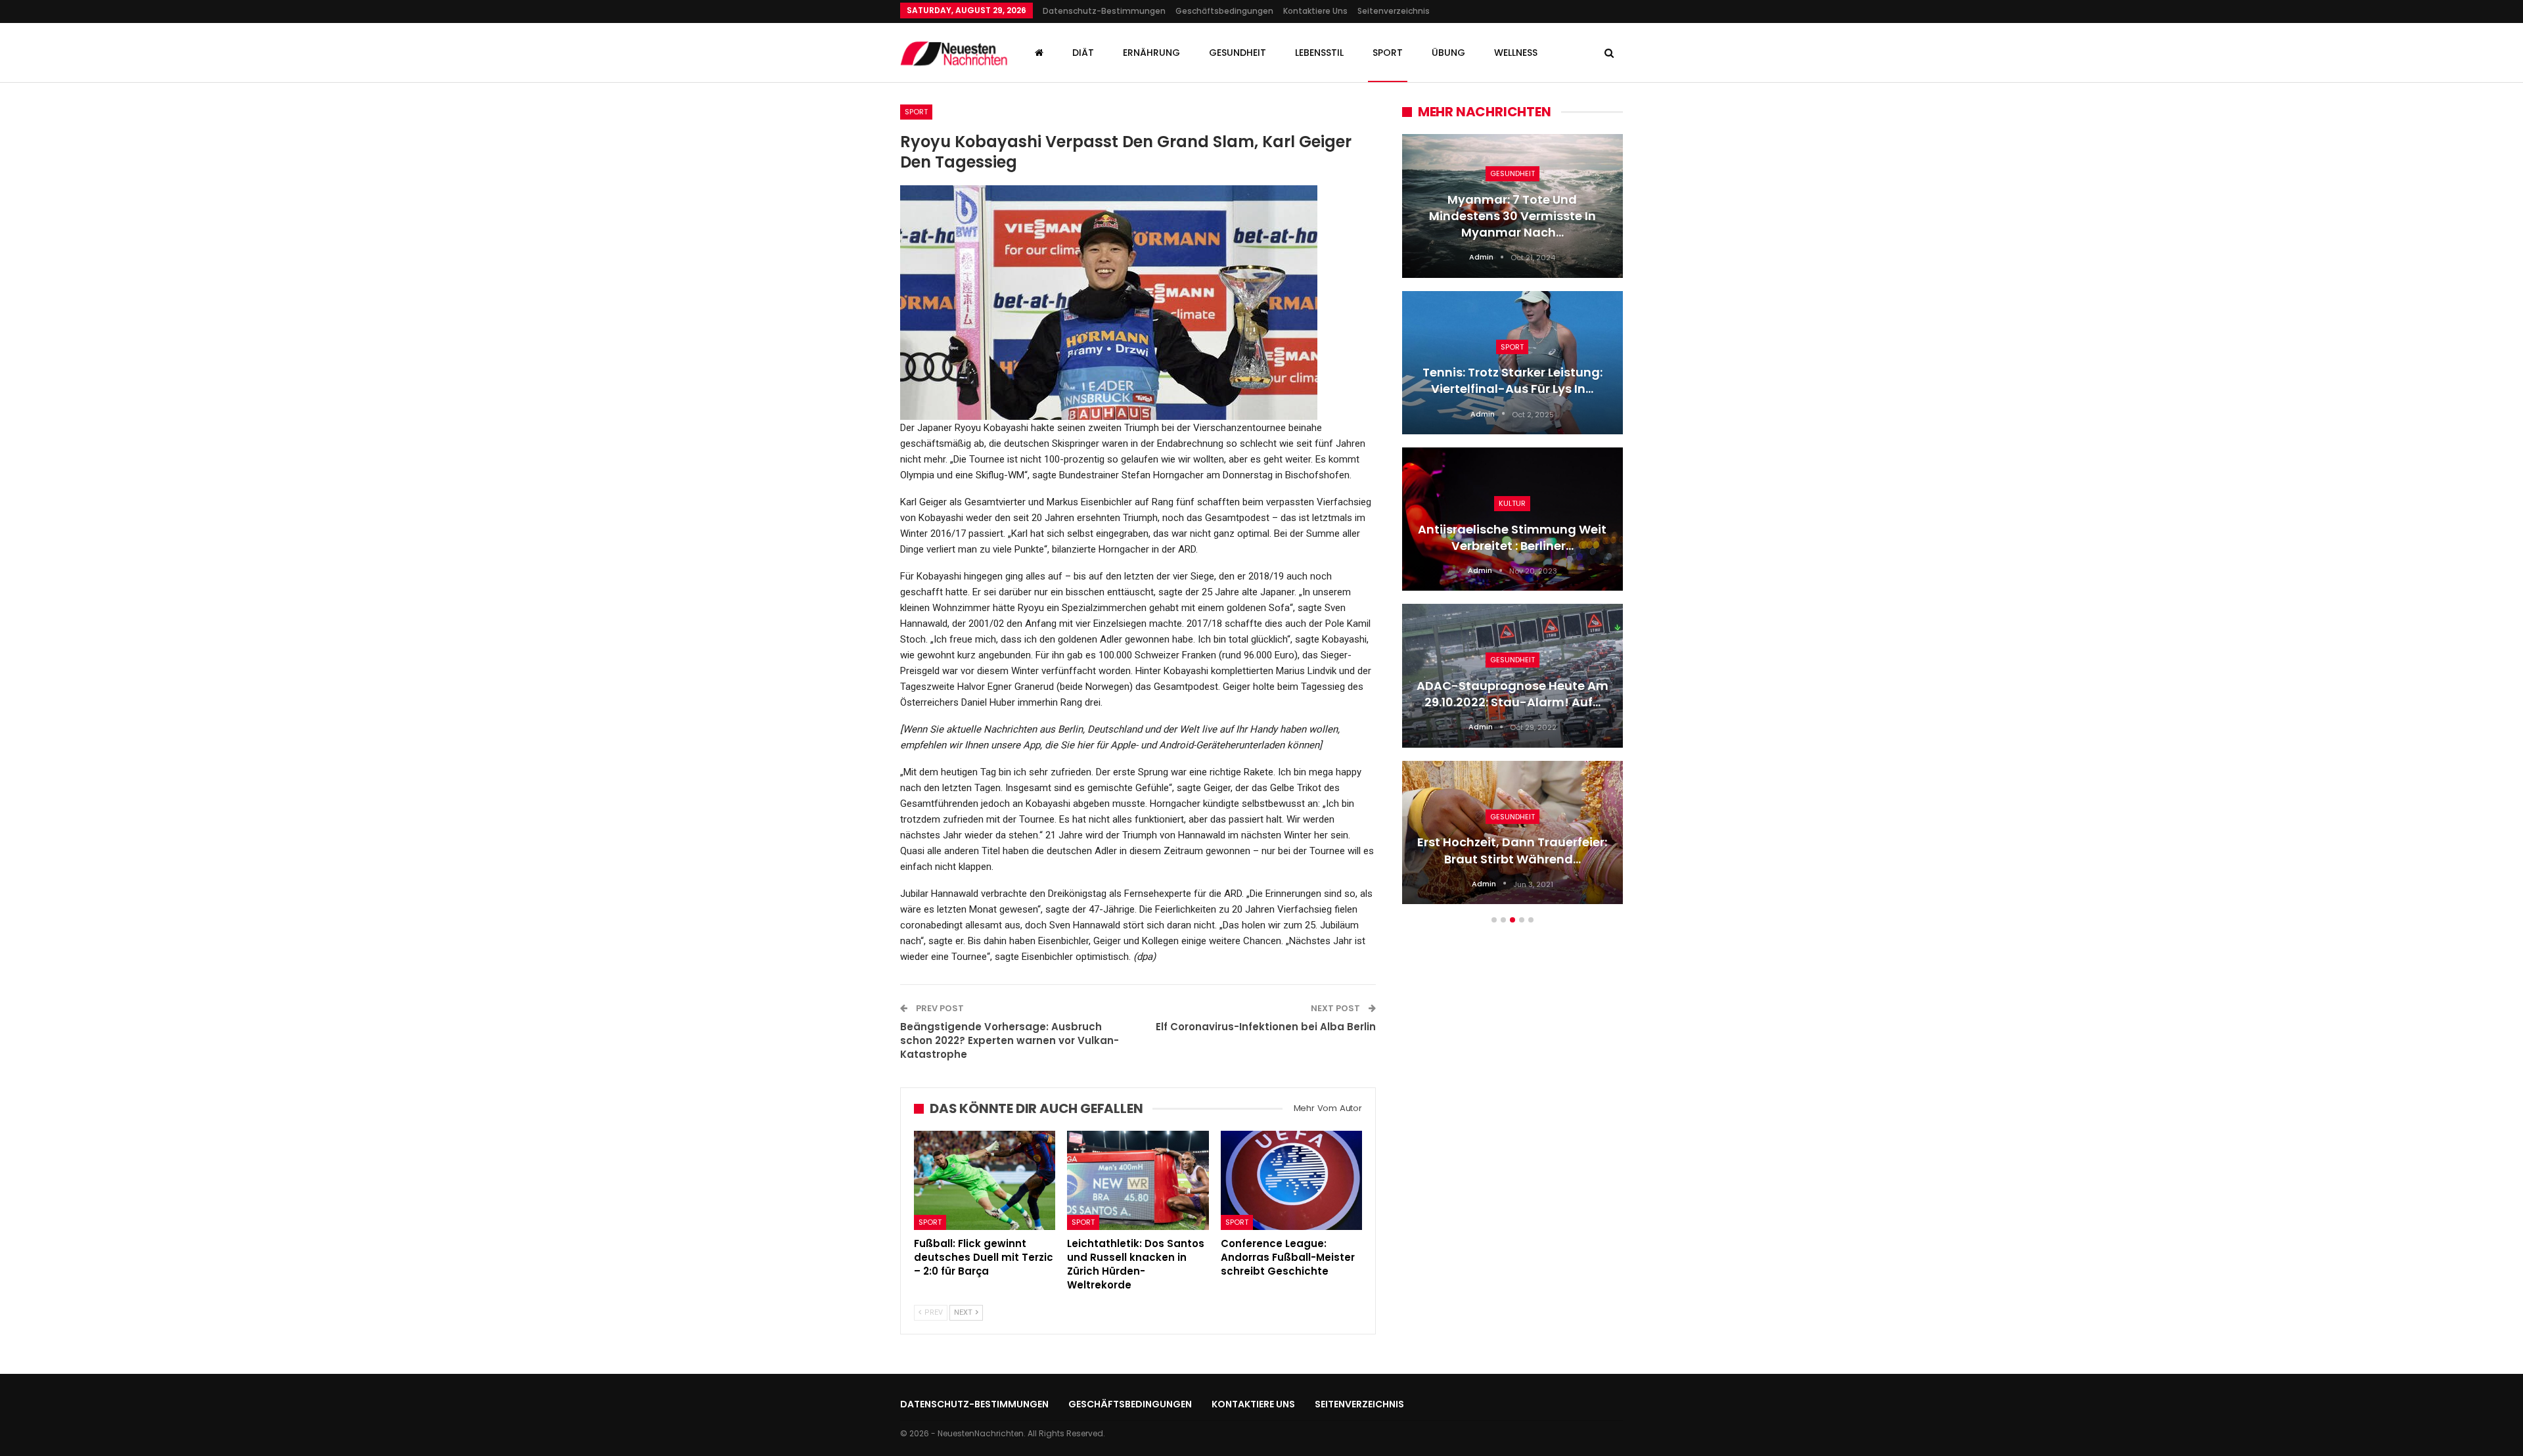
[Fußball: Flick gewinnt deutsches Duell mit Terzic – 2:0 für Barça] (985, 1180)
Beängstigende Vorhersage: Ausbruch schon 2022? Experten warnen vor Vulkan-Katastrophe (1010, 1040)
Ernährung (1151, 53)
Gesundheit (1238, 53)
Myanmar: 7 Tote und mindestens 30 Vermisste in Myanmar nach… (1512, 216)
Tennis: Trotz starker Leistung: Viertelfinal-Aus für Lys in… (1512, 380)
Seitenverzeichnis (1394, 11)
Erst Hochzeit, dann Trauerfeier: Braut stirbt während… (1512, 850)
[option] (1512, 526)
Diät (1083, 53)
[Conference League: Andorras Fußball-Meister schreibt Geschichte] (1291, 1180)
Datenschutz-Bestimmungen (1104, 11)
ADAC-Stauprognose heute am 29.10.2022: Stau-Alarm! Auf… (1512, 694)
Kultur (1512, 503)
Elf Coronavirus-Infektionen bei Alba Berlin (1266, 1027)
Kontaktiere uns (1315, 11)
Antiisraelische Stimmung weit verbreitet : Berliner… (1512, 537)
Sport (1388, 53)
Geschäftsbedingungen (1224, 11)
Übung (1448, 53)
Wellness (1516, 53)
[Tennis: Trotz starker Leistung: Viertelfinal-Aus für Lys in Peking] (1512, 363)
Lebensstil (1319, 53)
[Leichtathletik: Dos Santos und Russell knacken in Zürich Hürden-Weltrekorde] (1138, 1180)
